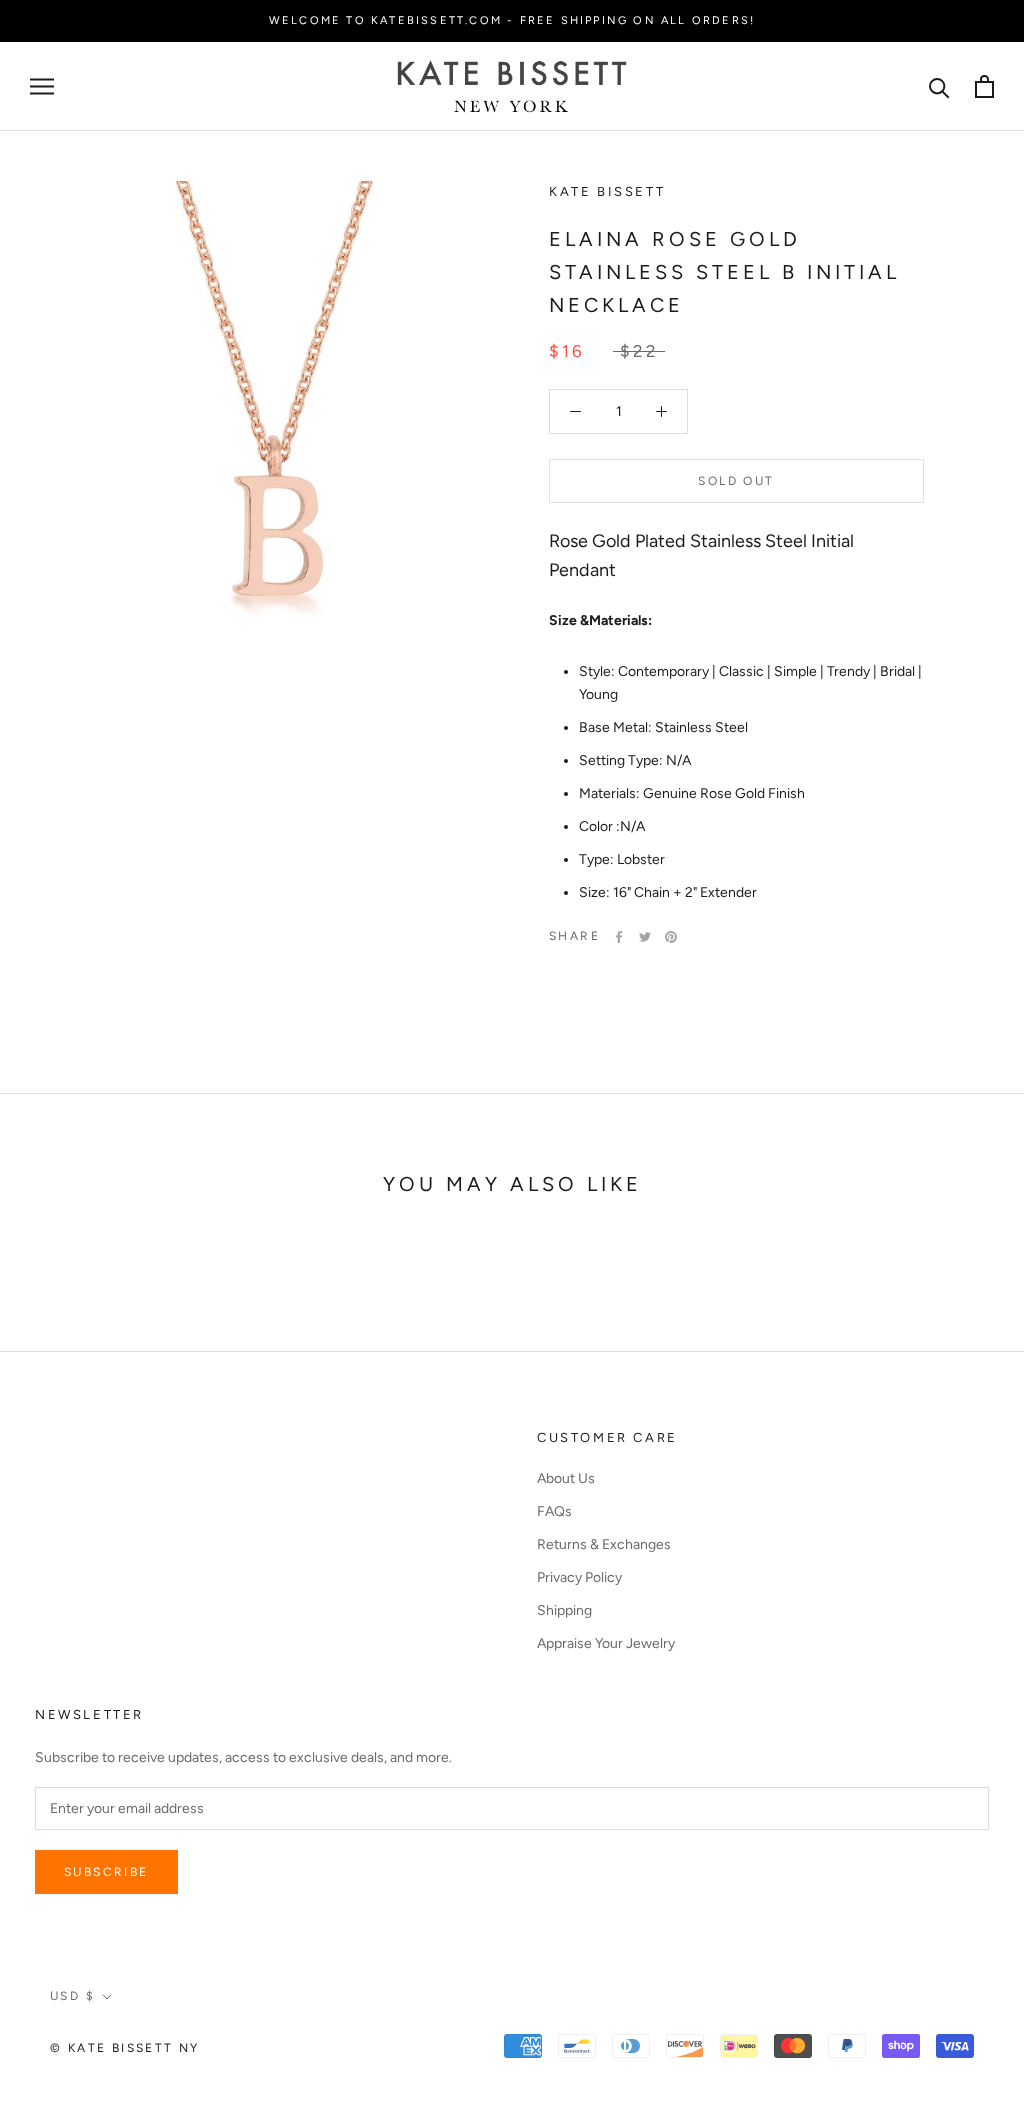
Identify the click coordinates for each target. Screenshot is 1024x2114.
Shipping (564, 1610)
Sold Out (736, 481)
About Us (566, 1478)
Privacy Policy (579, 1577)
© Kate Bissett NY (125, 2048)
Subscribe (106, 1872)
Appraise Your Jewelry (606, 1643)
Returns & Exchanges (604, 1544)
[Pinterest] (671, 937)
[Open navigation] (42, 86)
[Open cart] (984, 86)
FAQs (554, 1511)
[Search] (939, 86)
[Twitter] (645, 937)
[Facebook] (619, 937)
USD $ (72, 1996)
